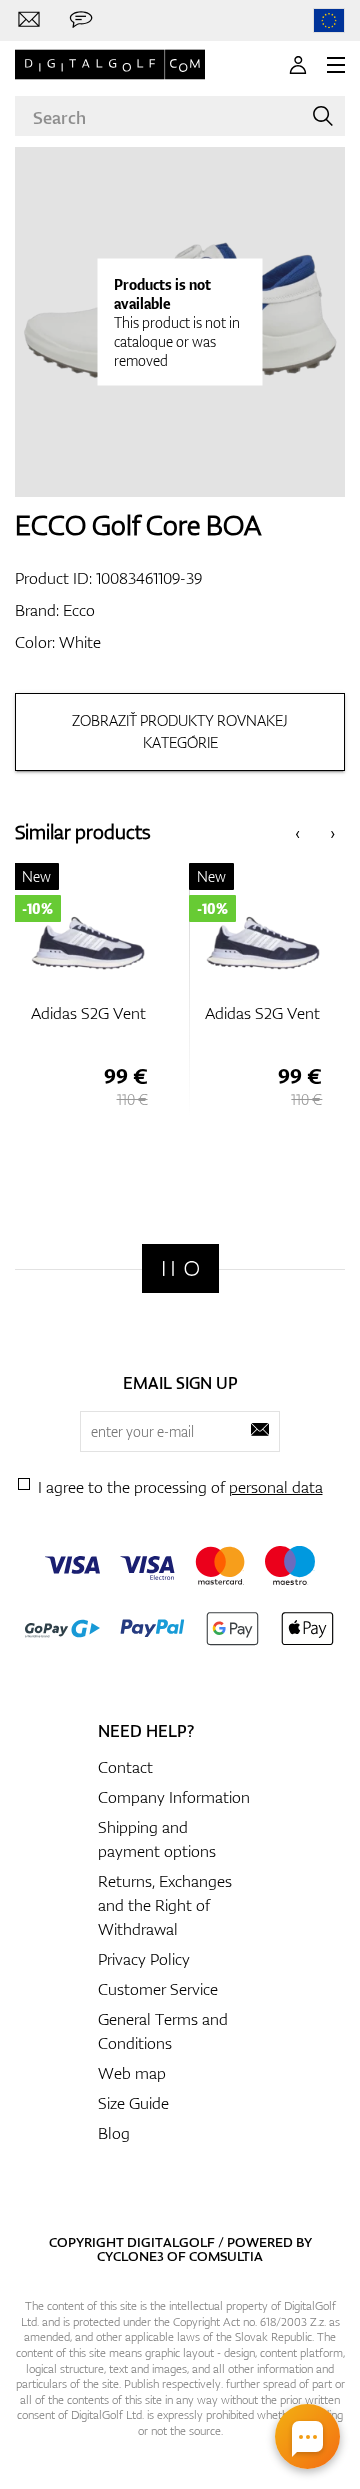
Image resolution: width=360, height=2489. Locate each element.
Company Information (174, 1797)
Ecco (79, 610)
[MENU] (336, 65)
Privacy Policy (144, 1959)
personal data (276, 1487)
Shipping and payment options (157, 1839)
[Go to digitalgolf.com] (329, 20)
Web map (132, 2073)
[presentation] (297, 832)
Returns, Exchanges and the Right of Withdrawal (165, 1905)
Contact (125, 1767)
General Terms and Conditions (163, 2031)
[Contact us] (29, 20)
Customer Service (158, 1989)
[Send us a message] (81, 20)
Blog (114, 2133)
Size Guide (133, 2103)
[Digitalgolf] (180, 1268)
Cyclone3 (130, 2256)
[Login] (298, 65)
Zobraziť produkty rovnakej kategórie (180, 731)
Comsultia (226, 2256)
